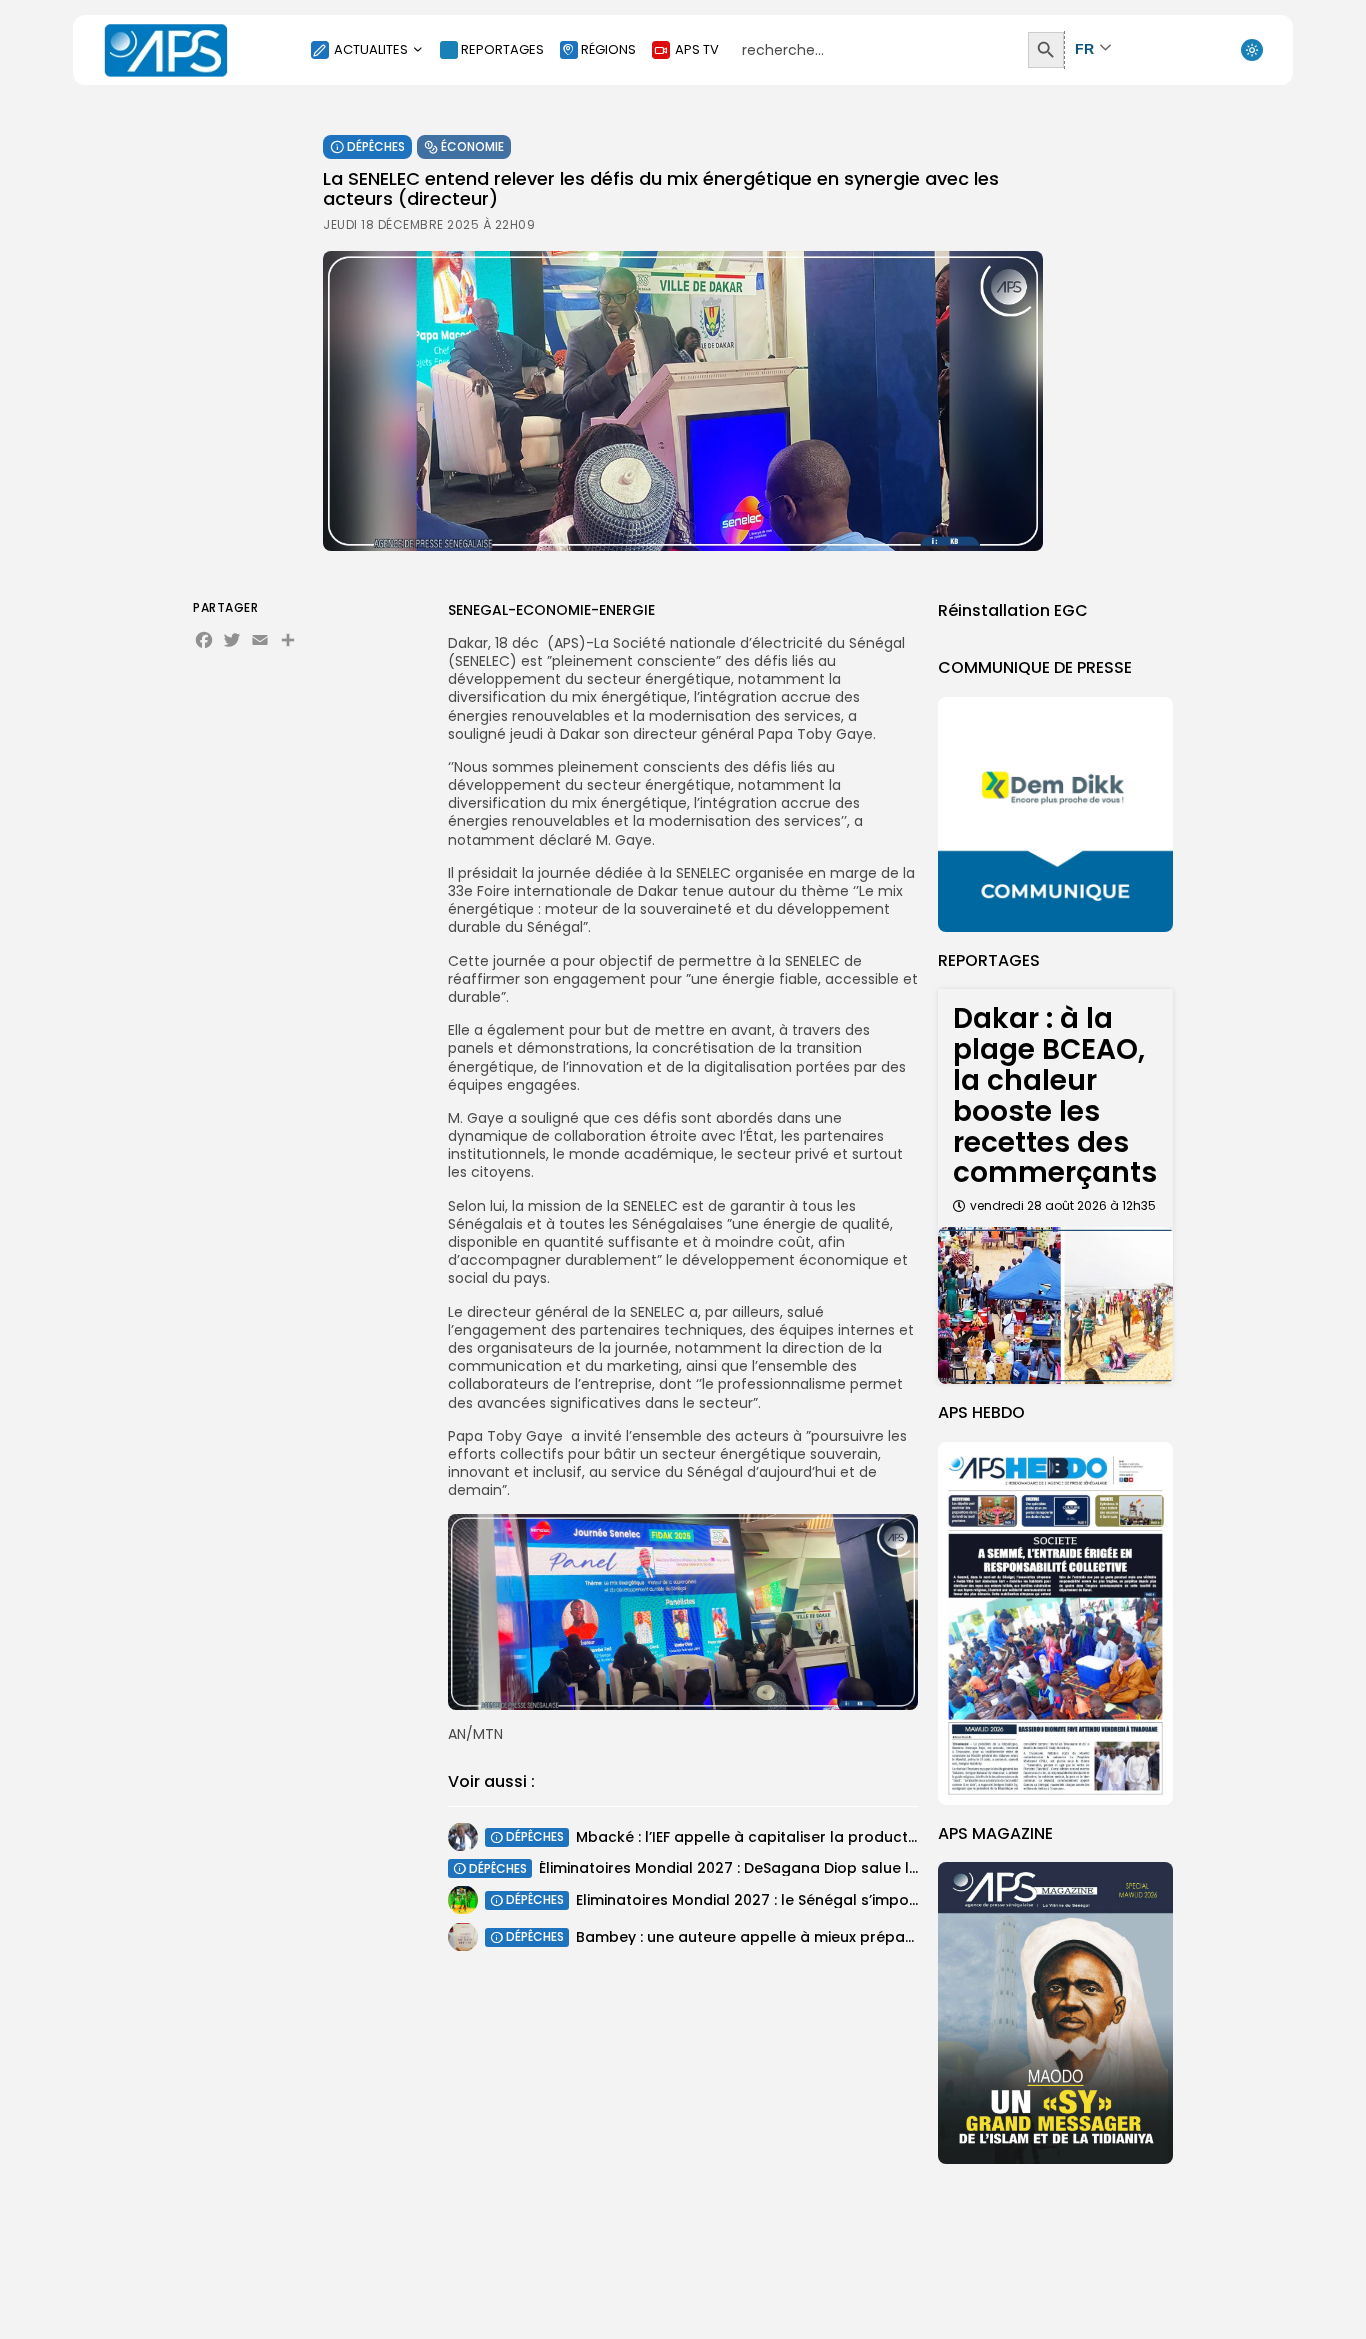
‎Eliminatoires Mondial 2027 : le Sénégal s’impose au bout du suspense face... (854, 1899)
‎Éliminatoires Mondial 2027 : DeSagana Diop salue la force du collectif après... (822, 1868)
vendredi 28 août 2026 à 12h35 (1063, 1205)
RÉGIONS (608, 49)
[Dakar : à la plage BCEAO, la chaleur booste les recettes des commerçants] (1055, 1305)
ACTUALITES (371, 49)
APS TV (697, 49)
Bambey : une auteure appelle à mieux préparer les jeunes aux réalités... (838, 1936)
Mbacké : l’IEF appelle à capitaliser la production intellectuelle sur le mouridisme (869, 1836)
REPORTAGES (502, 49)
